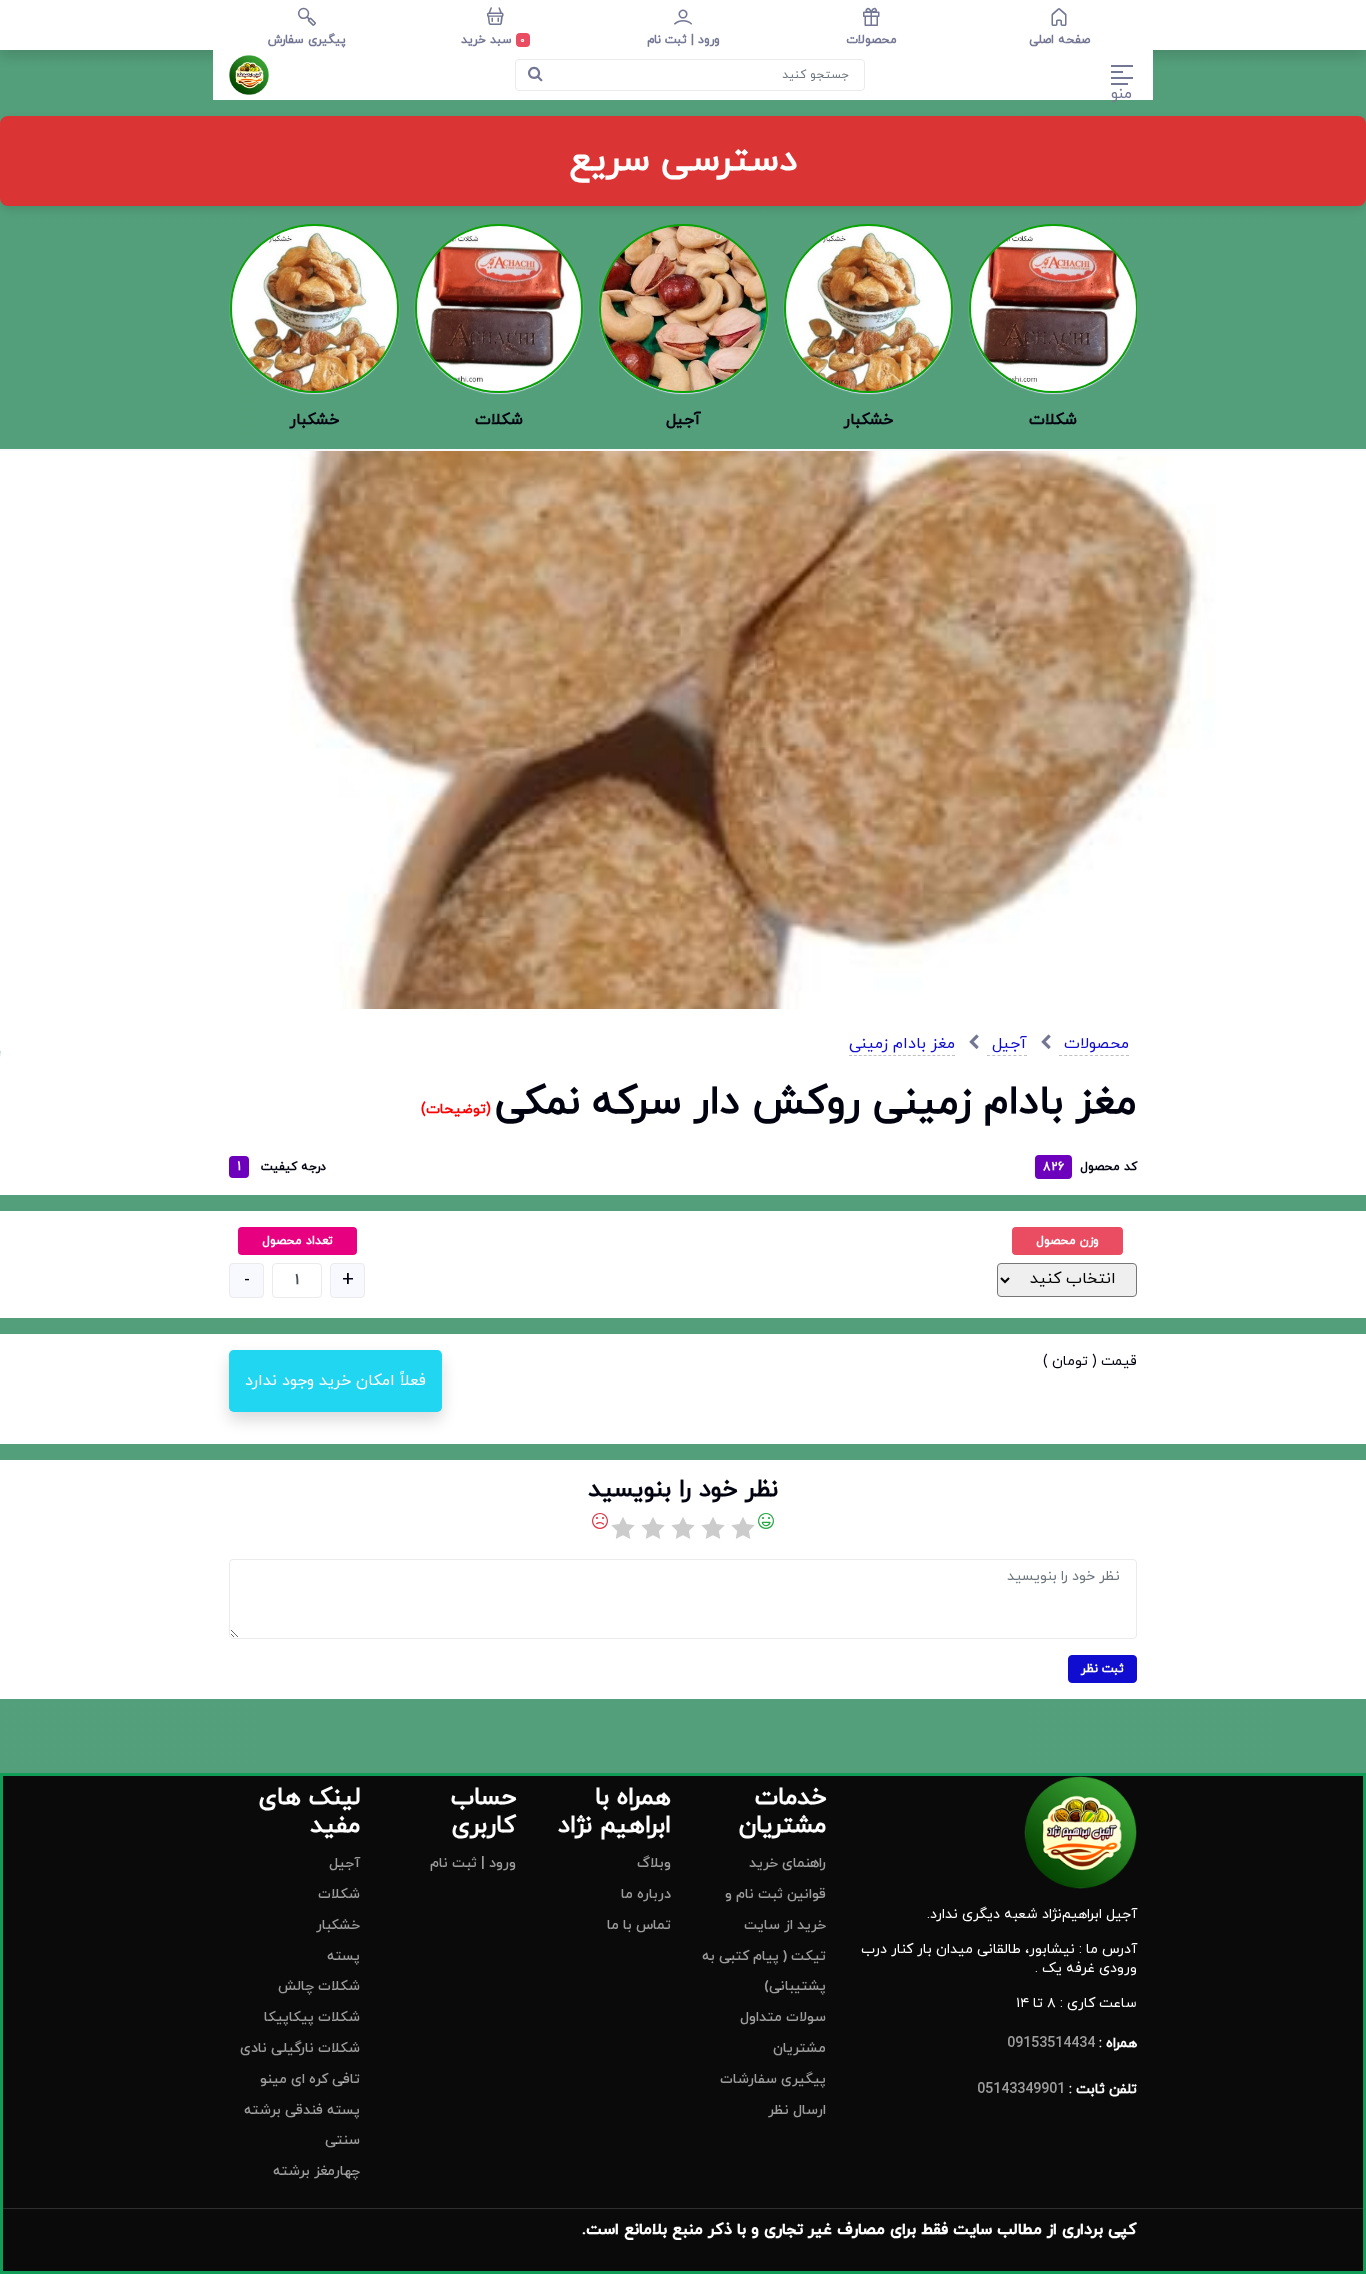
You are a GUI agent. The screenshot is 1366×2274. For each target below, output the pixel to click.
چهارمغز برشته (316, 2171)
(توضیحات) (458, 1109)
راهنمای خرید (787, 1863)
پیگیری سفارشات (773, 2079)
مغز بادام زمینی (902, 1044)
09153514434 (1051, 2043)
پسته (343, 1956)
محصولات (1094, 1044)
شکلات (339, 1894)
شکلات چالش (319, 1986)
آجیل (1007, 1044)
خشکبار (338, 1925)
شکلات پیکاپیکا (312, 2017)
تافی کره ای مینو (310, 2079)
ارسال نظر (797, 2110)
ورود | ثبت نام (473, 1863)
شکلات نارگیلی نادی (300, 2048)
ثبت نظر (1102, 1669)
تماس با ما (639, 1925)
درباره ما (646, 1894)
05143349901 (1021, 2089)
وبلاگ (654, 1863)
